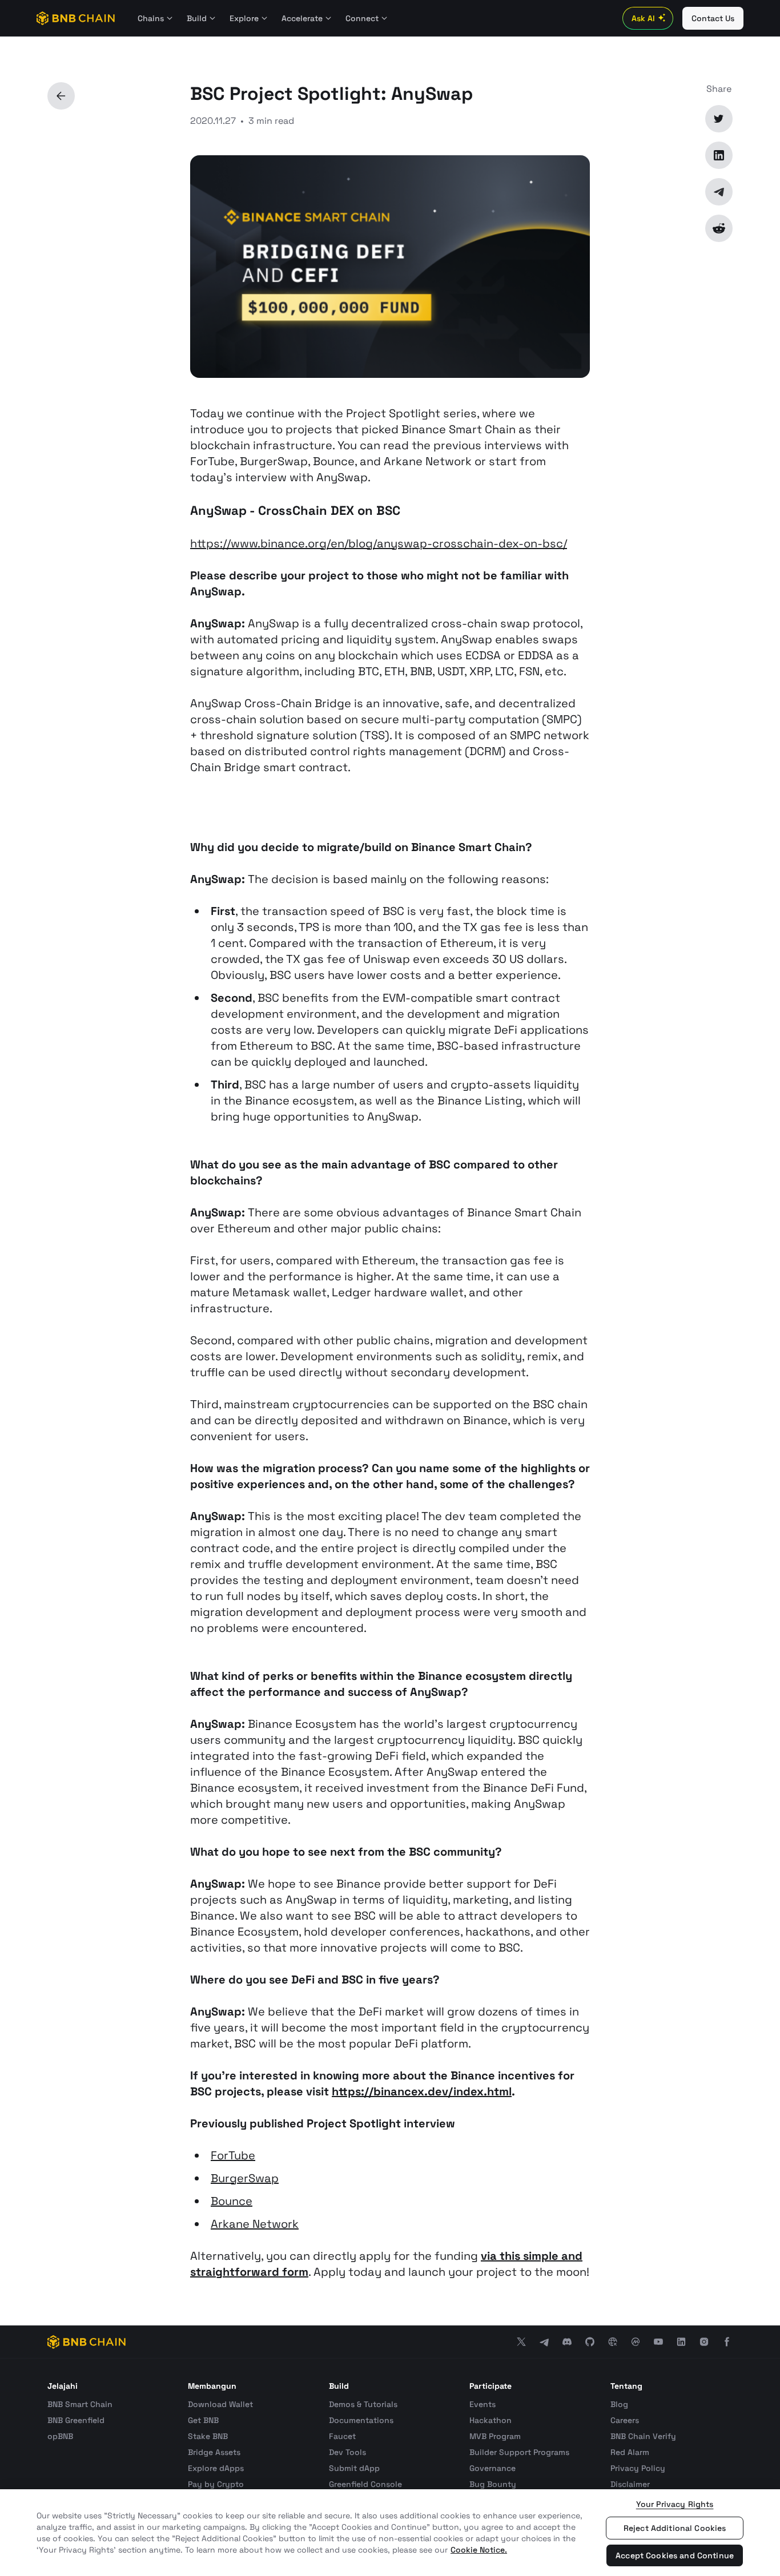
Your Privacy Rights (675, 2504)
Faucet (342, 2436)
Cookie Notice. (479, 2550)
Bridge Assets (214, 2452)
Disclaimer (630, 2484)
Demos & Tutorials (363, 2404)
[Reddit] (719, 228)
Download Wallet (220, 2404)
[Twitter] (719, 119)
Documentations (361, 2420)
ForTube (233, 2155)
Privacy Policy (638, 2468)
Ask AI (643, 18)
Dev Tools (347, 2452)
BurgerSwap (245, 2178)
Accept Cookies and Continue (675, 2555)
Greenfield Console (365, 2484)
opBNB (60, 2436)
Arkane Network (255, 2224)
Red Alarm (630, 2452)
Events (483, 2404)
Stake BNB (208, 2436)
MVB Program (495, 2436)
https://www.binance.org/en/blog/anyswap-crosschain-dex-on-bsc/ (379, 543)
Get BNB (203, 2420)
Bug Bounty (493, 2484)
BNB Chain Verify (643, 2436)
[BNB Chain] (76, 18)
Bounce (232, 2201)
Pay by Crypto (216, 2484)
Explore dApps (216, 2468)
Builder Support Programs (519, 2452)
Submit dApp (354, 2468)
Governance (492, 2468)
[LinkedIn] (719, 155)
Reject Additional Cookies (675, 2528)
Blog (619, 2404)
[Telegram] (719, 192)
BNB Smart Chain (80, 2404)
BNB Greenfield (76, 2420)
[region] (390, 2533)
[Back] (61, 96)
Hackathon (490, 2420)
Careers (625, 2420)
